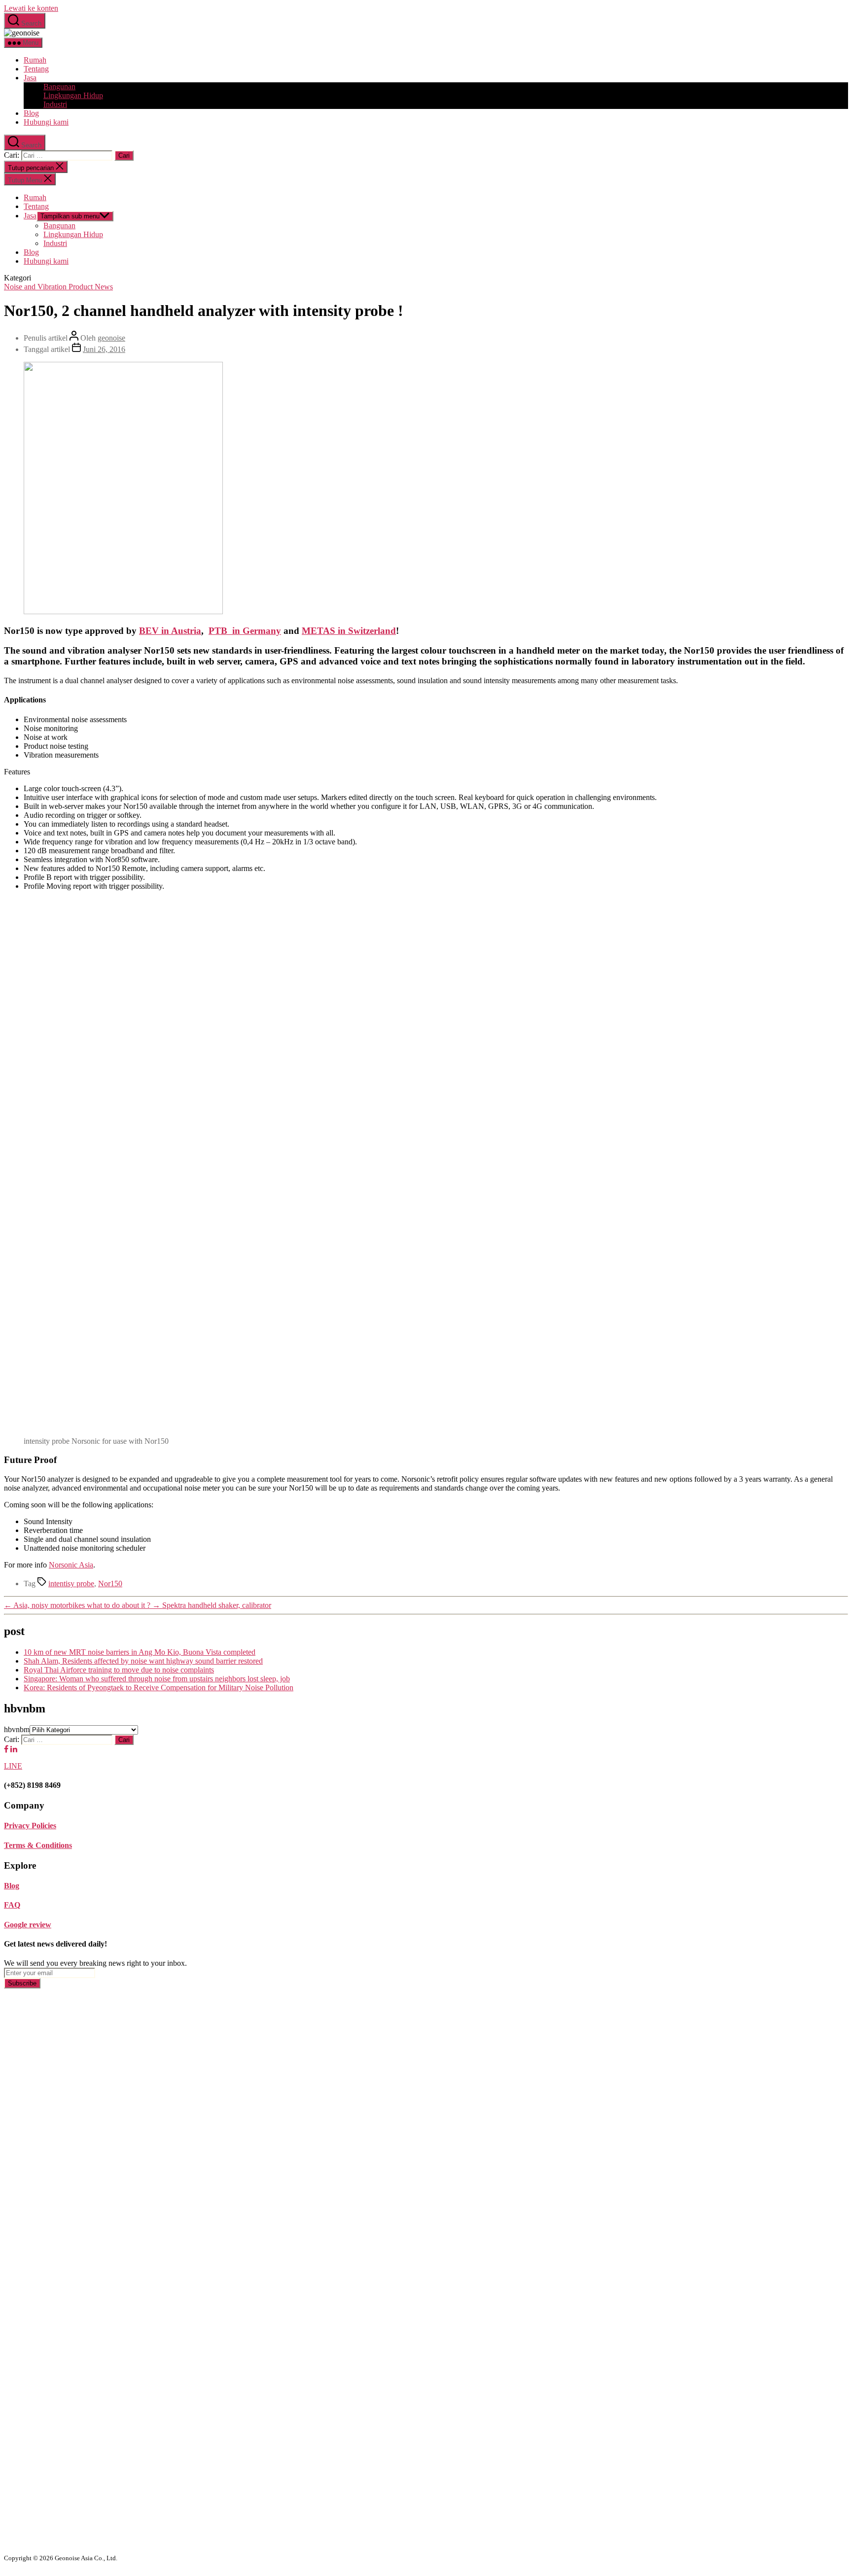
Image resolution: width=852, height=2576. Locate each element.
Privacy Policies (30, 1826)
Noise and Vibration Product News (58, 287)
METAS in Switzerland (349, 631)
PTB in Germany (245, 631)
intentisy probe (71, 1584)
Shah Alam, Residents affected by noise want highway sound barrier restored (143, 1661)
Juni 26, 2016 (104, 349)
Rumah (35, 60)
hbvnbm (17, 1729)
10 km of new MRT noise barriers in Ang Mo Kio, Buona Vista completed (140, 1652)
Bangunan (59, 87)
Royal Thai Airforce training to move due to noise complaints (119, 1670)
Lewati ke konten (31, 8)
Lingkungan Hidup (73, 95)
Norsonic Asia (71, 1565)
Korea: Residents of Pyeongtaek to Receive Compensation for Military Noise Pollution (159, 1688)
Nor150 (110, 1584)
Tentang (36, 69)
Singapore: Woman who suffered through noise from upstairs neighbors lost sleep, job (157, 1679)
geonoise (111, 338)
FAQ (12, 1905)
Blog (31, 113)
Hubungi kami (46, 122)
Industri (55, 104)
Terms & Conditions (38, 1845)
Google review (28, 1925)
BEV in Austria (170, 631)
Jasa (30, 78)
